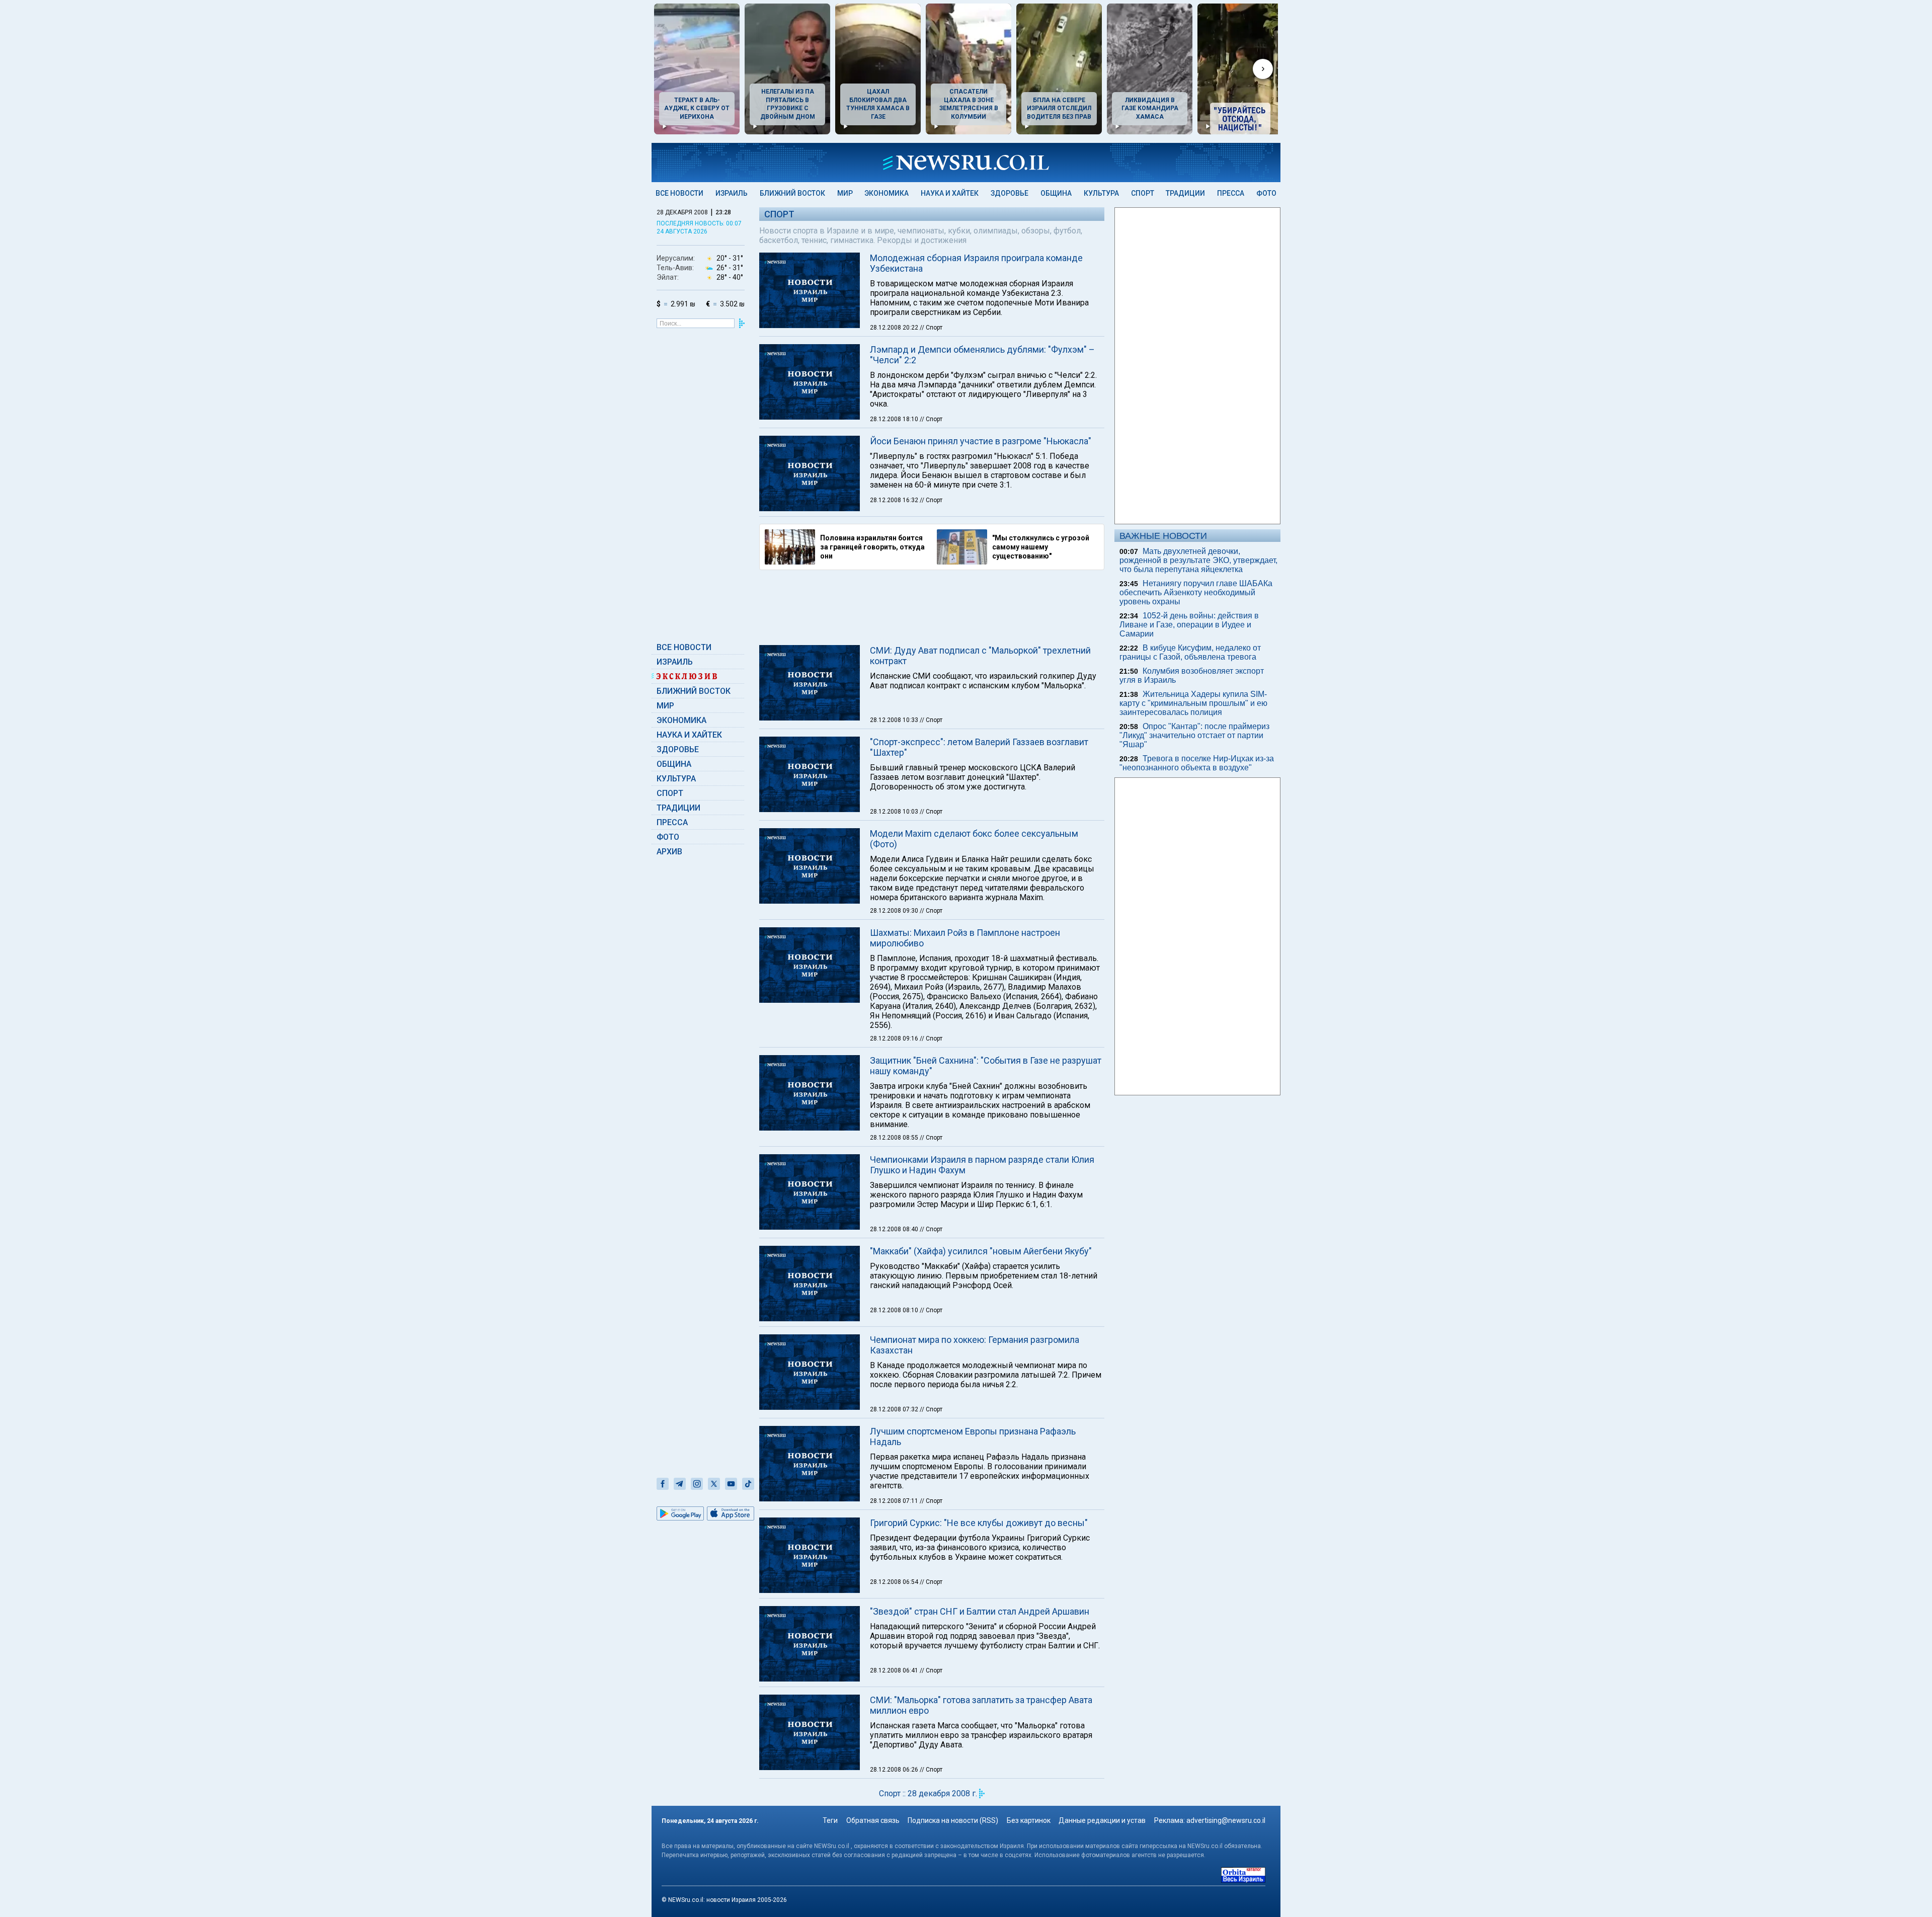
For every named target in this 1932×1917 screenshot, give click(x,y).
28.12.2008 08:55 (895, 1138)
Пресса (1231, 193)
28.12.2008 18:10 (895, 419)
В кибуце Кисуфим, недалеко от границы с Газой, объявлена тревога (1190, 652)
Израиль (732, 193)
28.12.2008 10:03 (895, 812)
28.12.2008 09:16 (895, 1039)
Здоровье (1010, 193)
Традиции (1185, 193)
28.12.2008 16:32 (895, 500)
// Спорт (931, 328)
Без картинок (1029, 1820)
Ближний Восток (792, 193)
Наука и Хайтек (950, 193)
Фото (1266, 193)
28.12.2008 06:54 (895, 1582)
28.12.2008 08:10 (895, 1310)
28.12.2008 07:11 (895, 1501)
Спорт (1143, 193)
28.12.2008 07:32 (895, 1409)
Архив (669, 852)
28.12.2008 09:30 (895, 911)
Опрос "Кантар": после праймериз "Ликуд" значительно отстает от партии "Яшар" (1194, 735)
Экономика (887, 193)
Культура (1101, 193)
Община (1056, 193)
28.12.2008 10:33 (895, 720)
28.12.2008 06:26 (895, 1770)
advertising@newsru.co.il (1226, 1820)
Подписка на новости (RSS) (953, 1820)
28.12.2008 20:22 (895, 328)
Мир (845, 193)
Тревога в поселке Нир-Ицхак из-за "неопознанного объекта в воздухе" (1197, 763)
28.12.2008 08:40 (895, 1229)
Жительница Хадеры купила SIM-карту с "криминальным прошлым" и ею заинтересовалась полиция (1193, 703)
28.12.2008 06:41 (895, 1670)
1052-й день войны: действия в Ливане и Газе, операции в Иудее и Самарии (1189, 625)
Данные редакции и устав (1102, 1820)
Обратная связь (873, 1820)
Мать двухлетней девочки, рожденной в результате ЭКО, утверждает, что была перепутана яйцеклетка (1198, 560)
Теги (830, 1820)
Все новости (679, 193)
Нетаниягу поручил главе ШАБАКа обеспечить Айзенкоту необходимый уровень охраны (1196, 592)
